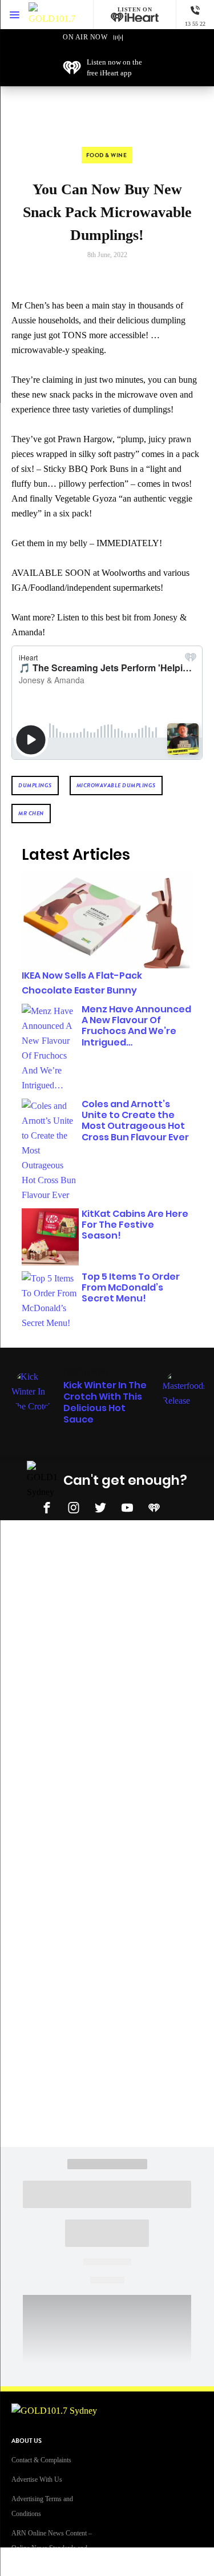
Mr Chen (31, 813)
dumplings (35, 785)
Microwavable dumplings (116, 785)
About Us (27, 2441)
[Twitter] (100, 1507)
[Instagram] (74, 1507)
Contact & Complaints (41, 2460)
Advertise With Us (37, 2479)
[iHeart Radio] (154, 1507)
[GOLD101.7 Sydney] (52, 15)
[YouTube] (127, 1507)
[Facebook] (47, 1507)
